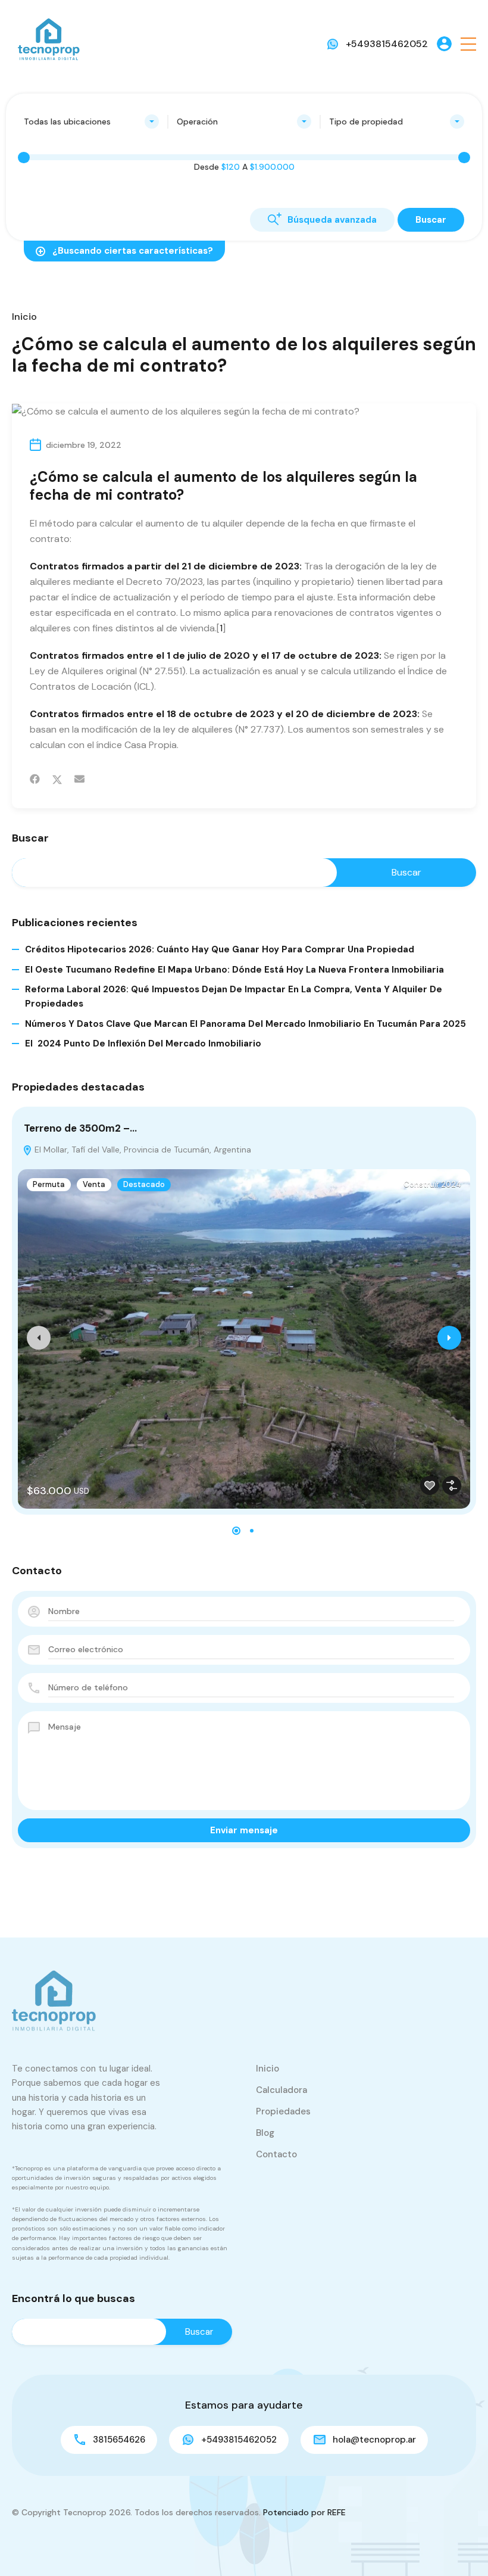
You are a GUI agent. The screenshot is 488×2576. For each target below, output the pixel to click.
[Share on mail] (79, 779)
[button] (468, 44)
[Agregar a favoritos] (430, 1485)
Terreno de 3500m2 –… (80, 1128)
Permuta (49, 1184)
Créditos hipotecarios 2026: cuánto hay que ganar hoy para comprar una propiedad (220, 949)
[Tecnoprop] (48, 43)
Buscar (30, 839)
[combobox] (91, 122)
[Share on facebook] (35, 779)
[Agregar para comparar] (452, 1485)
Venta (94, 1184)
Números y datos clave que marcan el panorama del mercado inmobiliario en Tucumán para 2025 (245, 1024)
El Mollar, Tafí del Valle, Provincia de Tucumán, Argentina (142, 1150)
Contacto (276, 2154)
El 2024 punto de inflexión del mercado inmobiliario (143, 1044)
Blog (265, 2133)
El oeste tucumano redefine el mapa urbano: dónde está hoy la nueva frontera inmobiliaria (234, 970)
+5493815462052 (387, 44)
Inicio (24, 317)
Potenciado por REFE (304, 2512)
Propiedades (283, 2111)
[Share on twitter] (57, 779)
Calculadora (281, 2090)
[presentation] (39, 1338)
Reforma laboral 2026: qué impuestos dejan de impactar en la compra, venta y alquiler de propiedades (234, 996)
